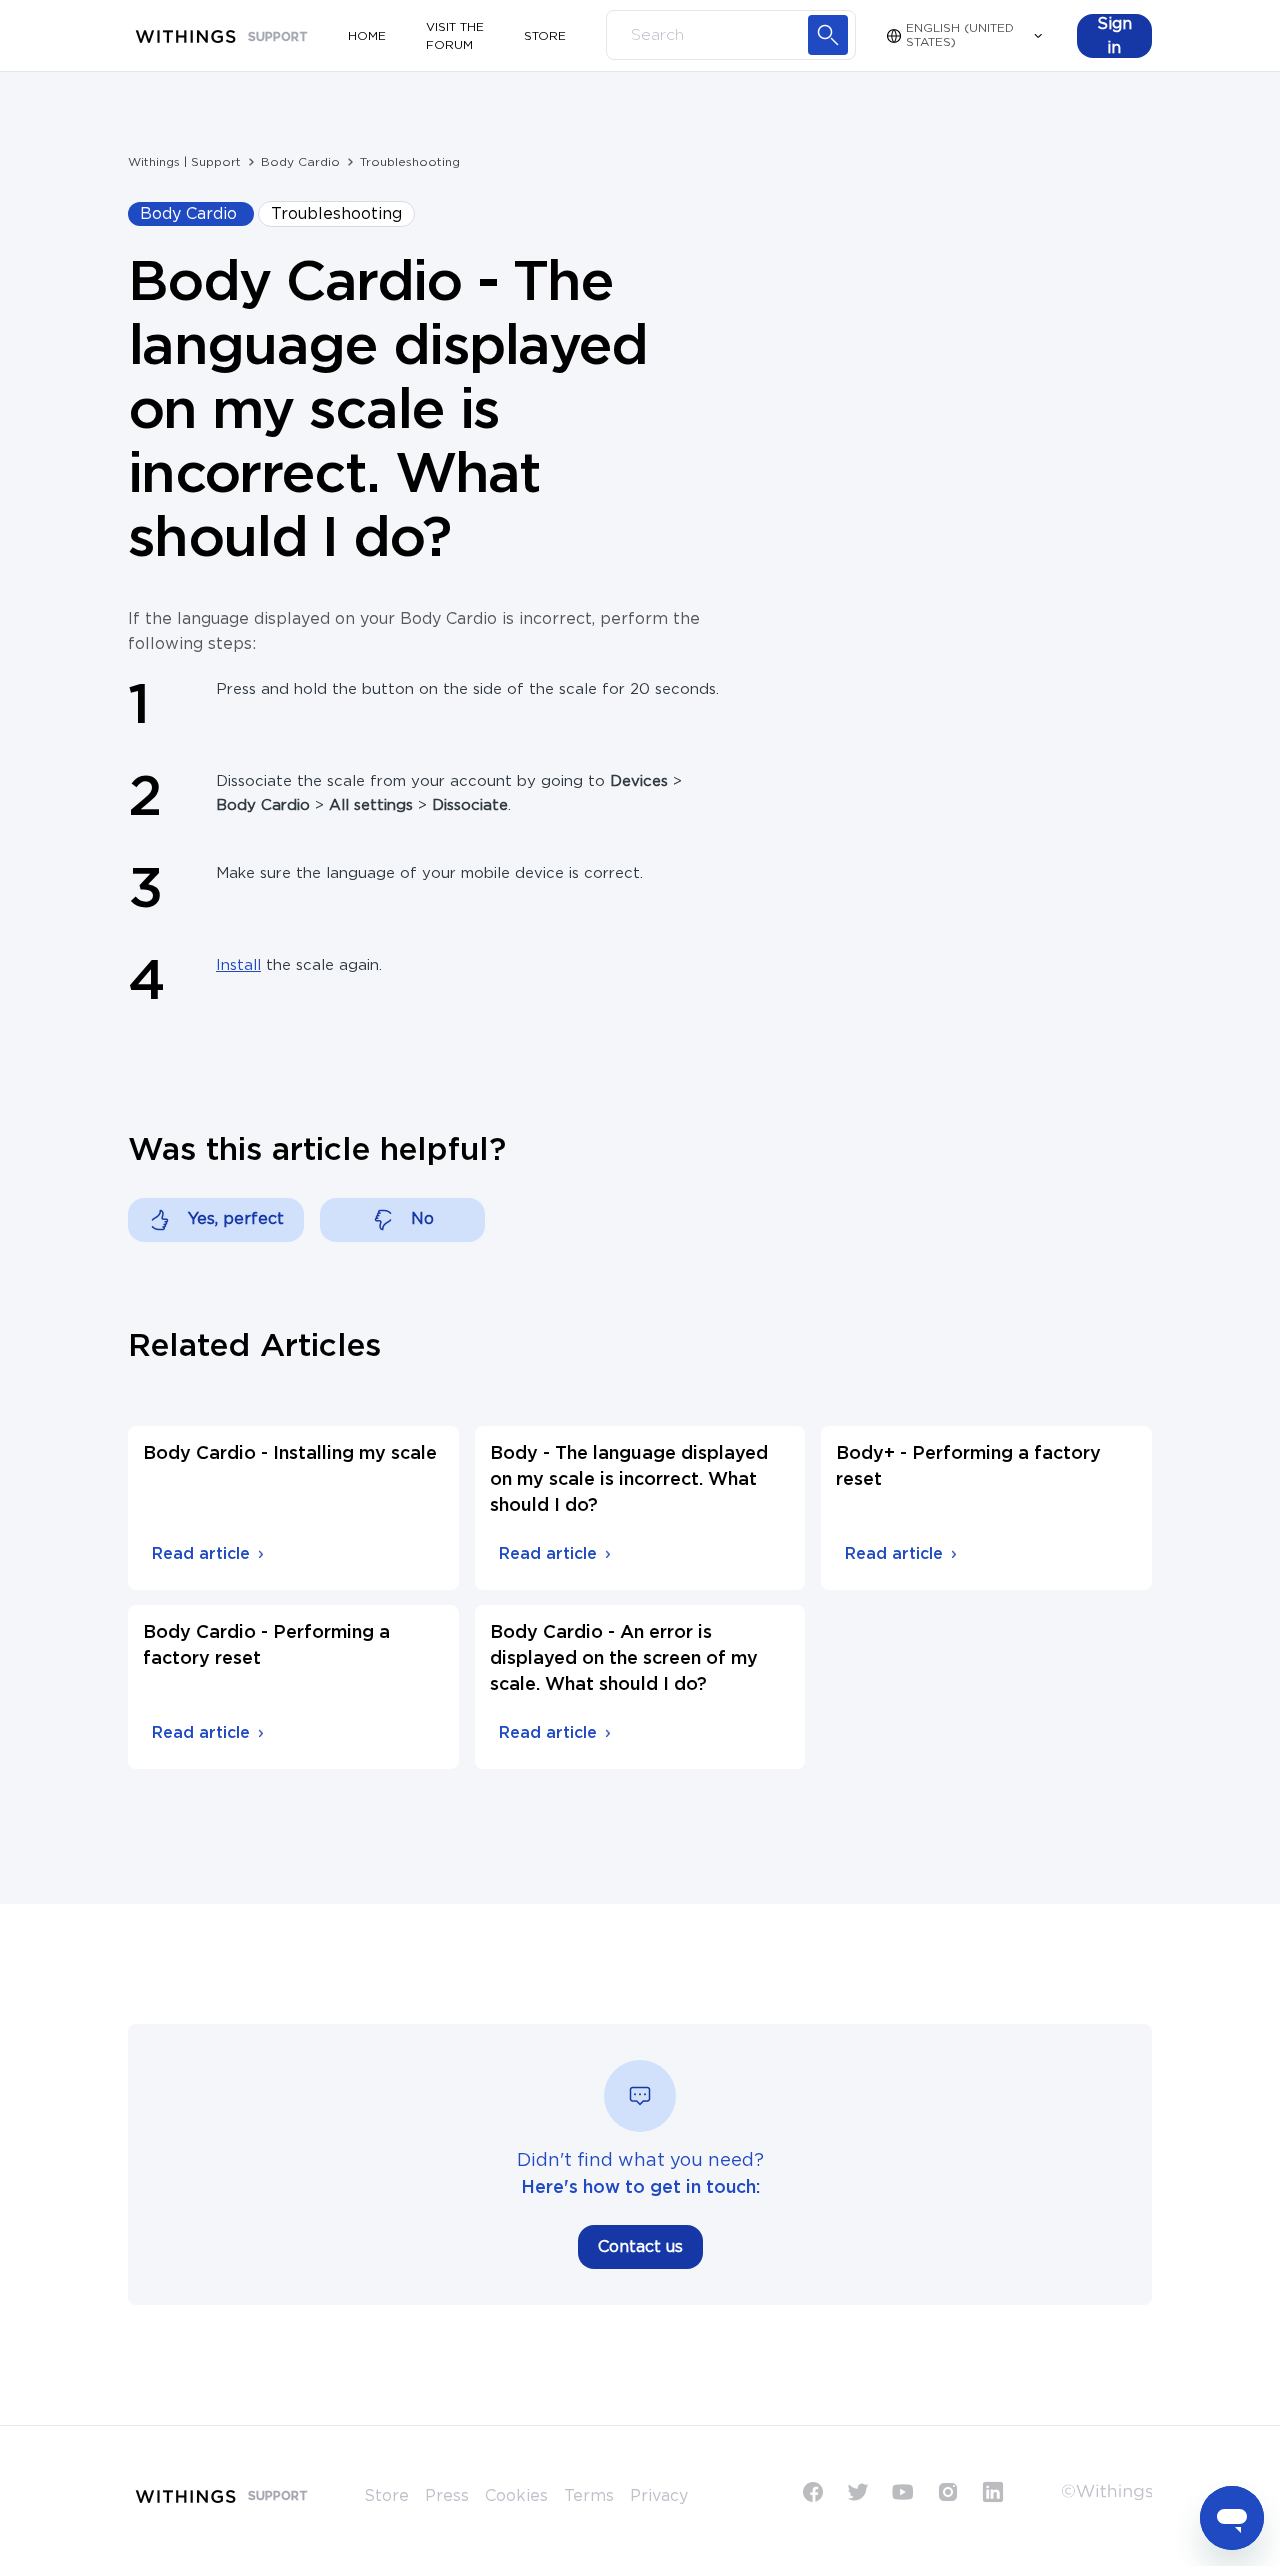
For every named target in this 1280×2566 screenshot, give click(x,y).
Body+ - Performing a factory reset (968, 1467)
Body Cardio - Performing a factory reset (266, 1646)
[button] (1114, 36)
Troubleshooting (410, 162)
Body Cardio (300, 162)
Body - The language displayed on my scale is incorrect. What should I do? (629, 1480)
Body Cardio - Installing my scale (290, 1454)
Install (238, 965)
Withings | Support (184, 162)
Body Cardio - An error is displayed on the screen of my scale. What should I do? (624, 1659)
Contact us (640, 2247)
